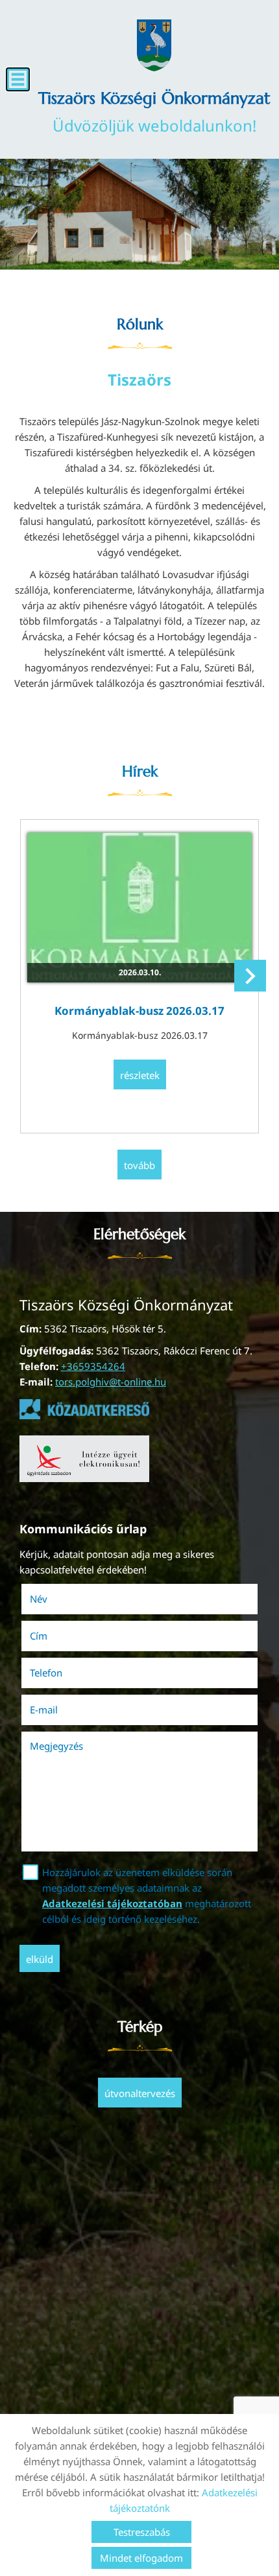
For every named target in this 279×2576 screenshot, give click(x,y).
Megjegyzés (56, 1746)
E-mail (62, 1710)
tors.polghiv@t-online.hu (111, 1382)
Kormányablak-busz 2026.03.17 (139, 1011)
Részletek (140, 1075)
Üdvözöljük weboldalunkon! (154, 112)
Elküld (40, 1959)
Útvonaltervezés (140, 2093)
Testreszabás (142, 2532)
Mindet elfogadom (141, 2558)
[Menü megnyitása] (18, 79)
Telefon (64, 1673)
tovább (139, 1165)
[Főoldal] (154, 45)
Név (57, 1599)
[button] (250, 976)
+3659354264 (93, 1366)
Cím (39, 1636)
